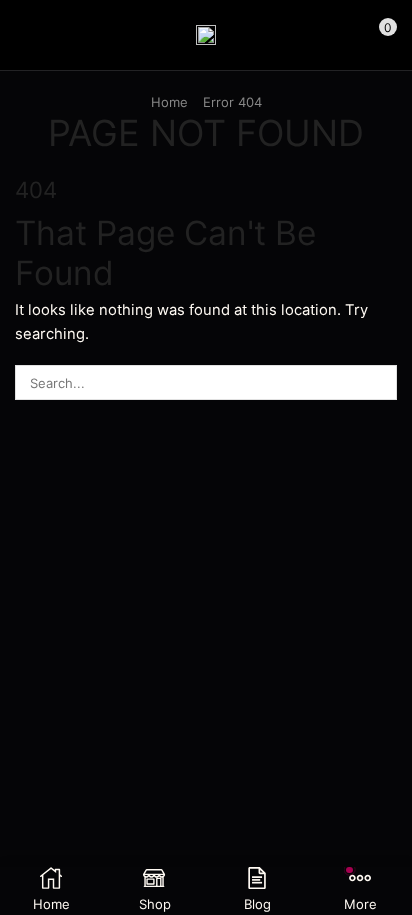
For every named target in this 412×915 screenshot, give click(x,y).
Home (169, 102)
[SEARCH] (380, 382)
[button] (23, 35)
